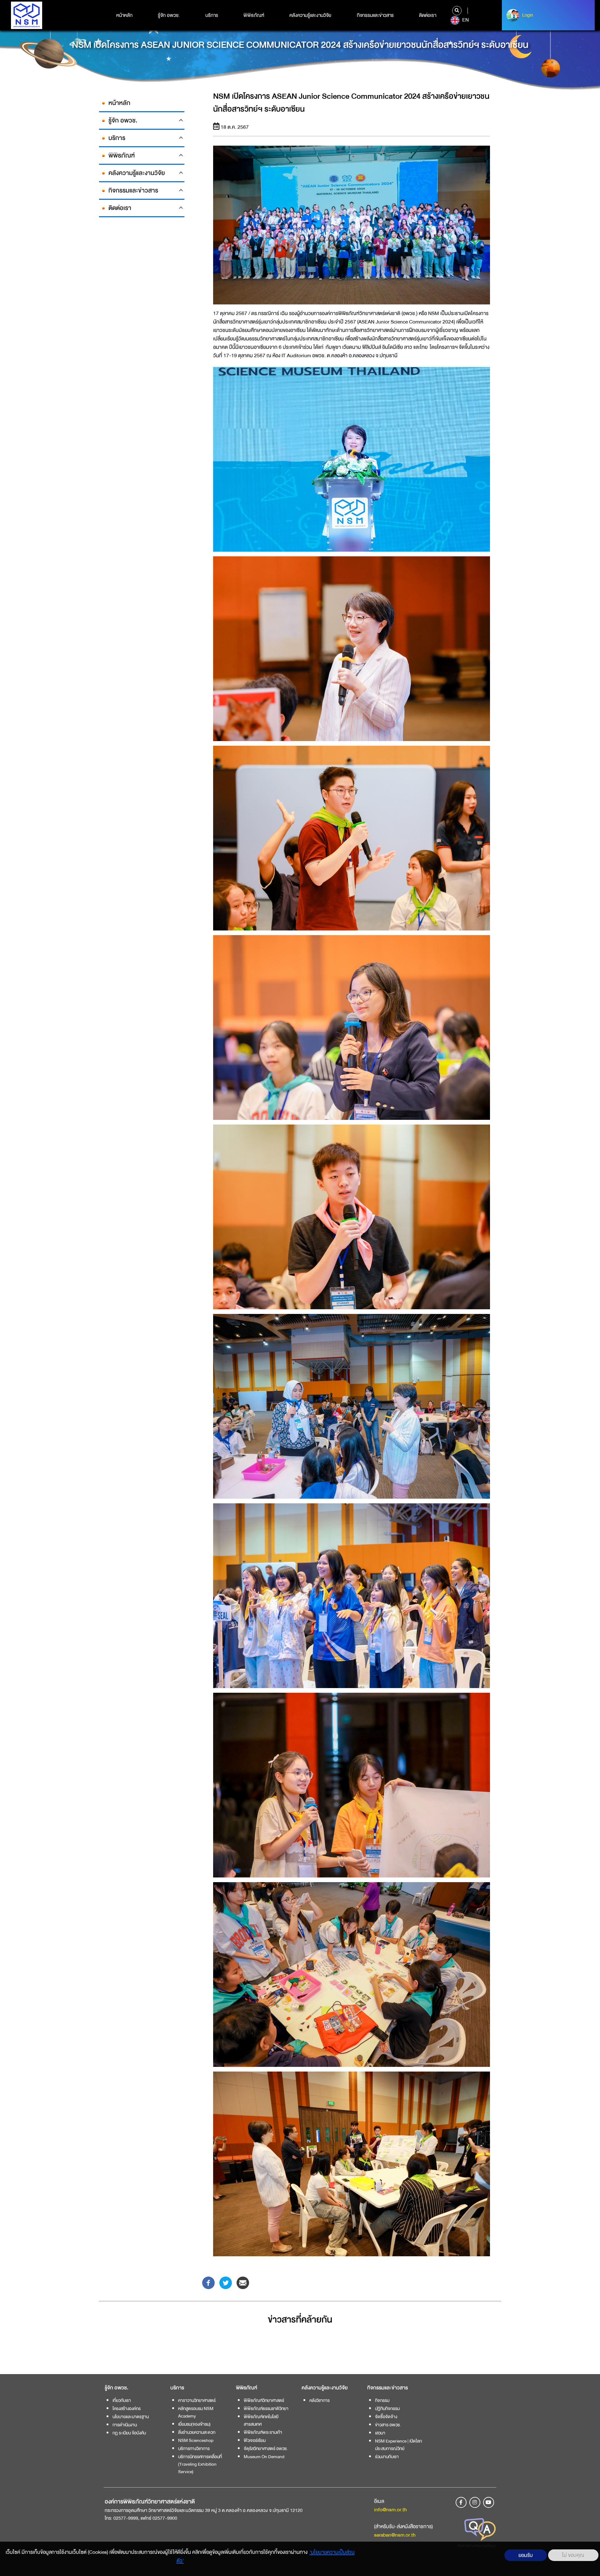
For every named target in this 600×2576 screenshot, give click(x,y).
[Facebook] (208, 2282)
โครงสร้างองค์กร (127, 2408)
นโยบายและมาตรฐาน (131, 2417)
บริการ (212, 15)
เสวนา (380, 2433)
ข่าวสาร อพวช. (388, 2425)
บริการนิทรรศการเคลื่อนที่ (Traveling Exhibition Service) (200, 2464)
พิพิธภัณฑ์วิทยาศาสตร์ (264, 2400)
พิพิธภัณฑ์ (254, 15)
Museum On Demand (264, 2457)
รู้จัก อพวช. (169, 15)
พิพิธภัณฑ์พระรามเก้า (263, 2432)
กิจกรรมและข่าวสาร (375, 15)
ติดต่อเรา (428, 15)
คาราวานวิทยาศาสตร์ (197, 2400)
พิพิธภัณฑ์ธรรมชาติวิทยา (266, 2408)
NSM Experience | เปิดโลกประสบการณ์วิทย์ (398, 2445)
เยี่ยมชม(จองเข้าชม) (194, 2424)
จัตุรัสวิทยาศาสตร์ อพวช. (266, 2448)
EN (465, 20)
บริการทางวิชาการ (194, 2448)
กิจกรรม (382, 2400)
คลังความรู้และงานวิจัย (310, 15)
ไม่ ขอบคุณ (573, 2555)
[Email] (243, 2282)
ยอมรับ (526, 2555)
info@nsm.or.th (390, 2510)
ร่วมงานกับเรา (387, 2457)
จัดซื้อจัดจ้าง (386, 2417)
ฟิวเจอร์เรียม (255, 2440)
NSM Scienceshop (196, 2440)
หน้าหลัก (124, 15)
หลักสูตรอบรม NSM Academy (196, 2412)
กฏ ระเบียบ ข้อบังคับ (129, 2433)
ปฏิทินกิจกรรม (387, 2408)
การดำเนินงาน (125, 2425)
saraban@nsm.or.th (395, 2535)
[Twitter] (226, 2282)
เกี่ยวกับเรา (122, 2400)
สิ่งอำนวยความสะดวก (197, 2432)
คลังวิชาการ (320, 2400)
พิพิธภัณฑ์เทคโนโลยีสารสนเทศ (261, 2420)
